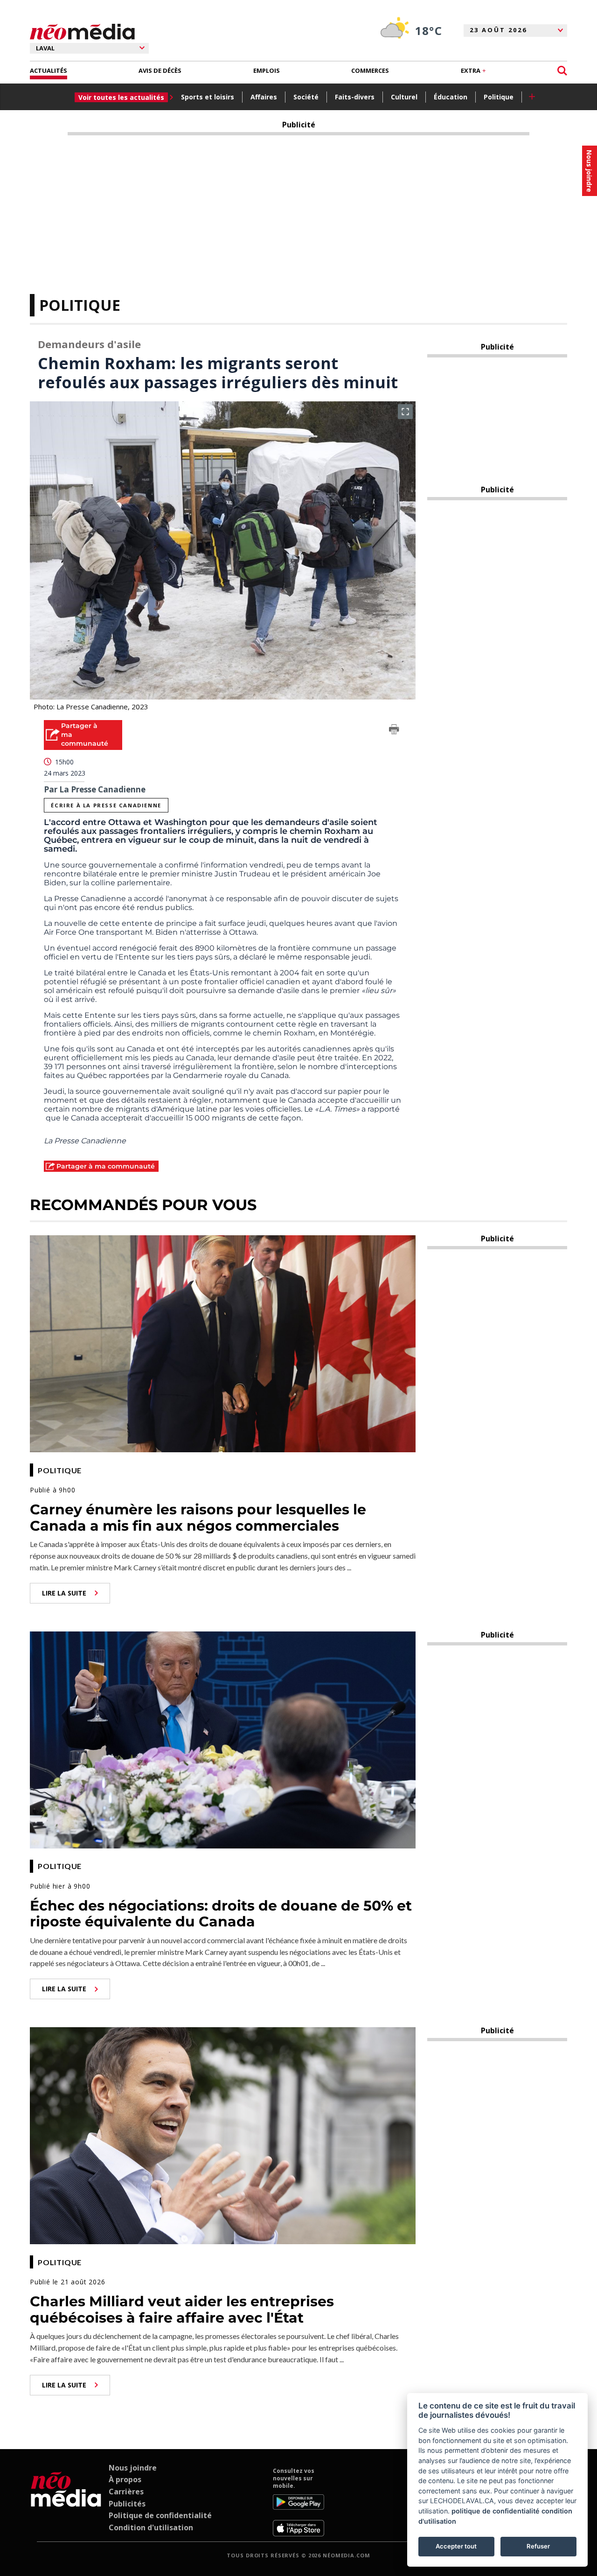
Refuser (538, 2546)
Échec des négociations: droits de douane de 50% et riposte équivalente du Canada (221, 1914)
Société (306, 97)
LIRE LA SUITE (64, 1593)
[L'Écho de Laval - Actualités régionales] (82, 32)
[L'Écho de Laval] (66, 2502)
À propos (125, 2479)
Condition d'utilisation (151, 2527)
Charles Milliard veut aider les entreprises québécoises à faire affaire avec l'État (182, 2310)
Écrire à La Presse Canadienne (106, 805)
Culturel (404, 97)
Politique (499, 97)
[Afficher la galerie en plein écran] (405, 412)
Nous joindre (133, 2468)
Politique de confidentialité (160, 2515)
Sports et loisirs (208, 97)
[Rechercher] (562, 71)
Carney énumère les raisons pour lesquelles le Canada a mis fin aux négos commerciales (198, 1518)
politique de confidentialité (496, 2511)
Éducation (451, 97)
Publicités (127, 2504)
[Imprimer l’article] (394, 731)
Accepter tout (456, 2546)
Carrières (126, 2492)
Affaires (264, 97)
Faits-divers (355, 97)
